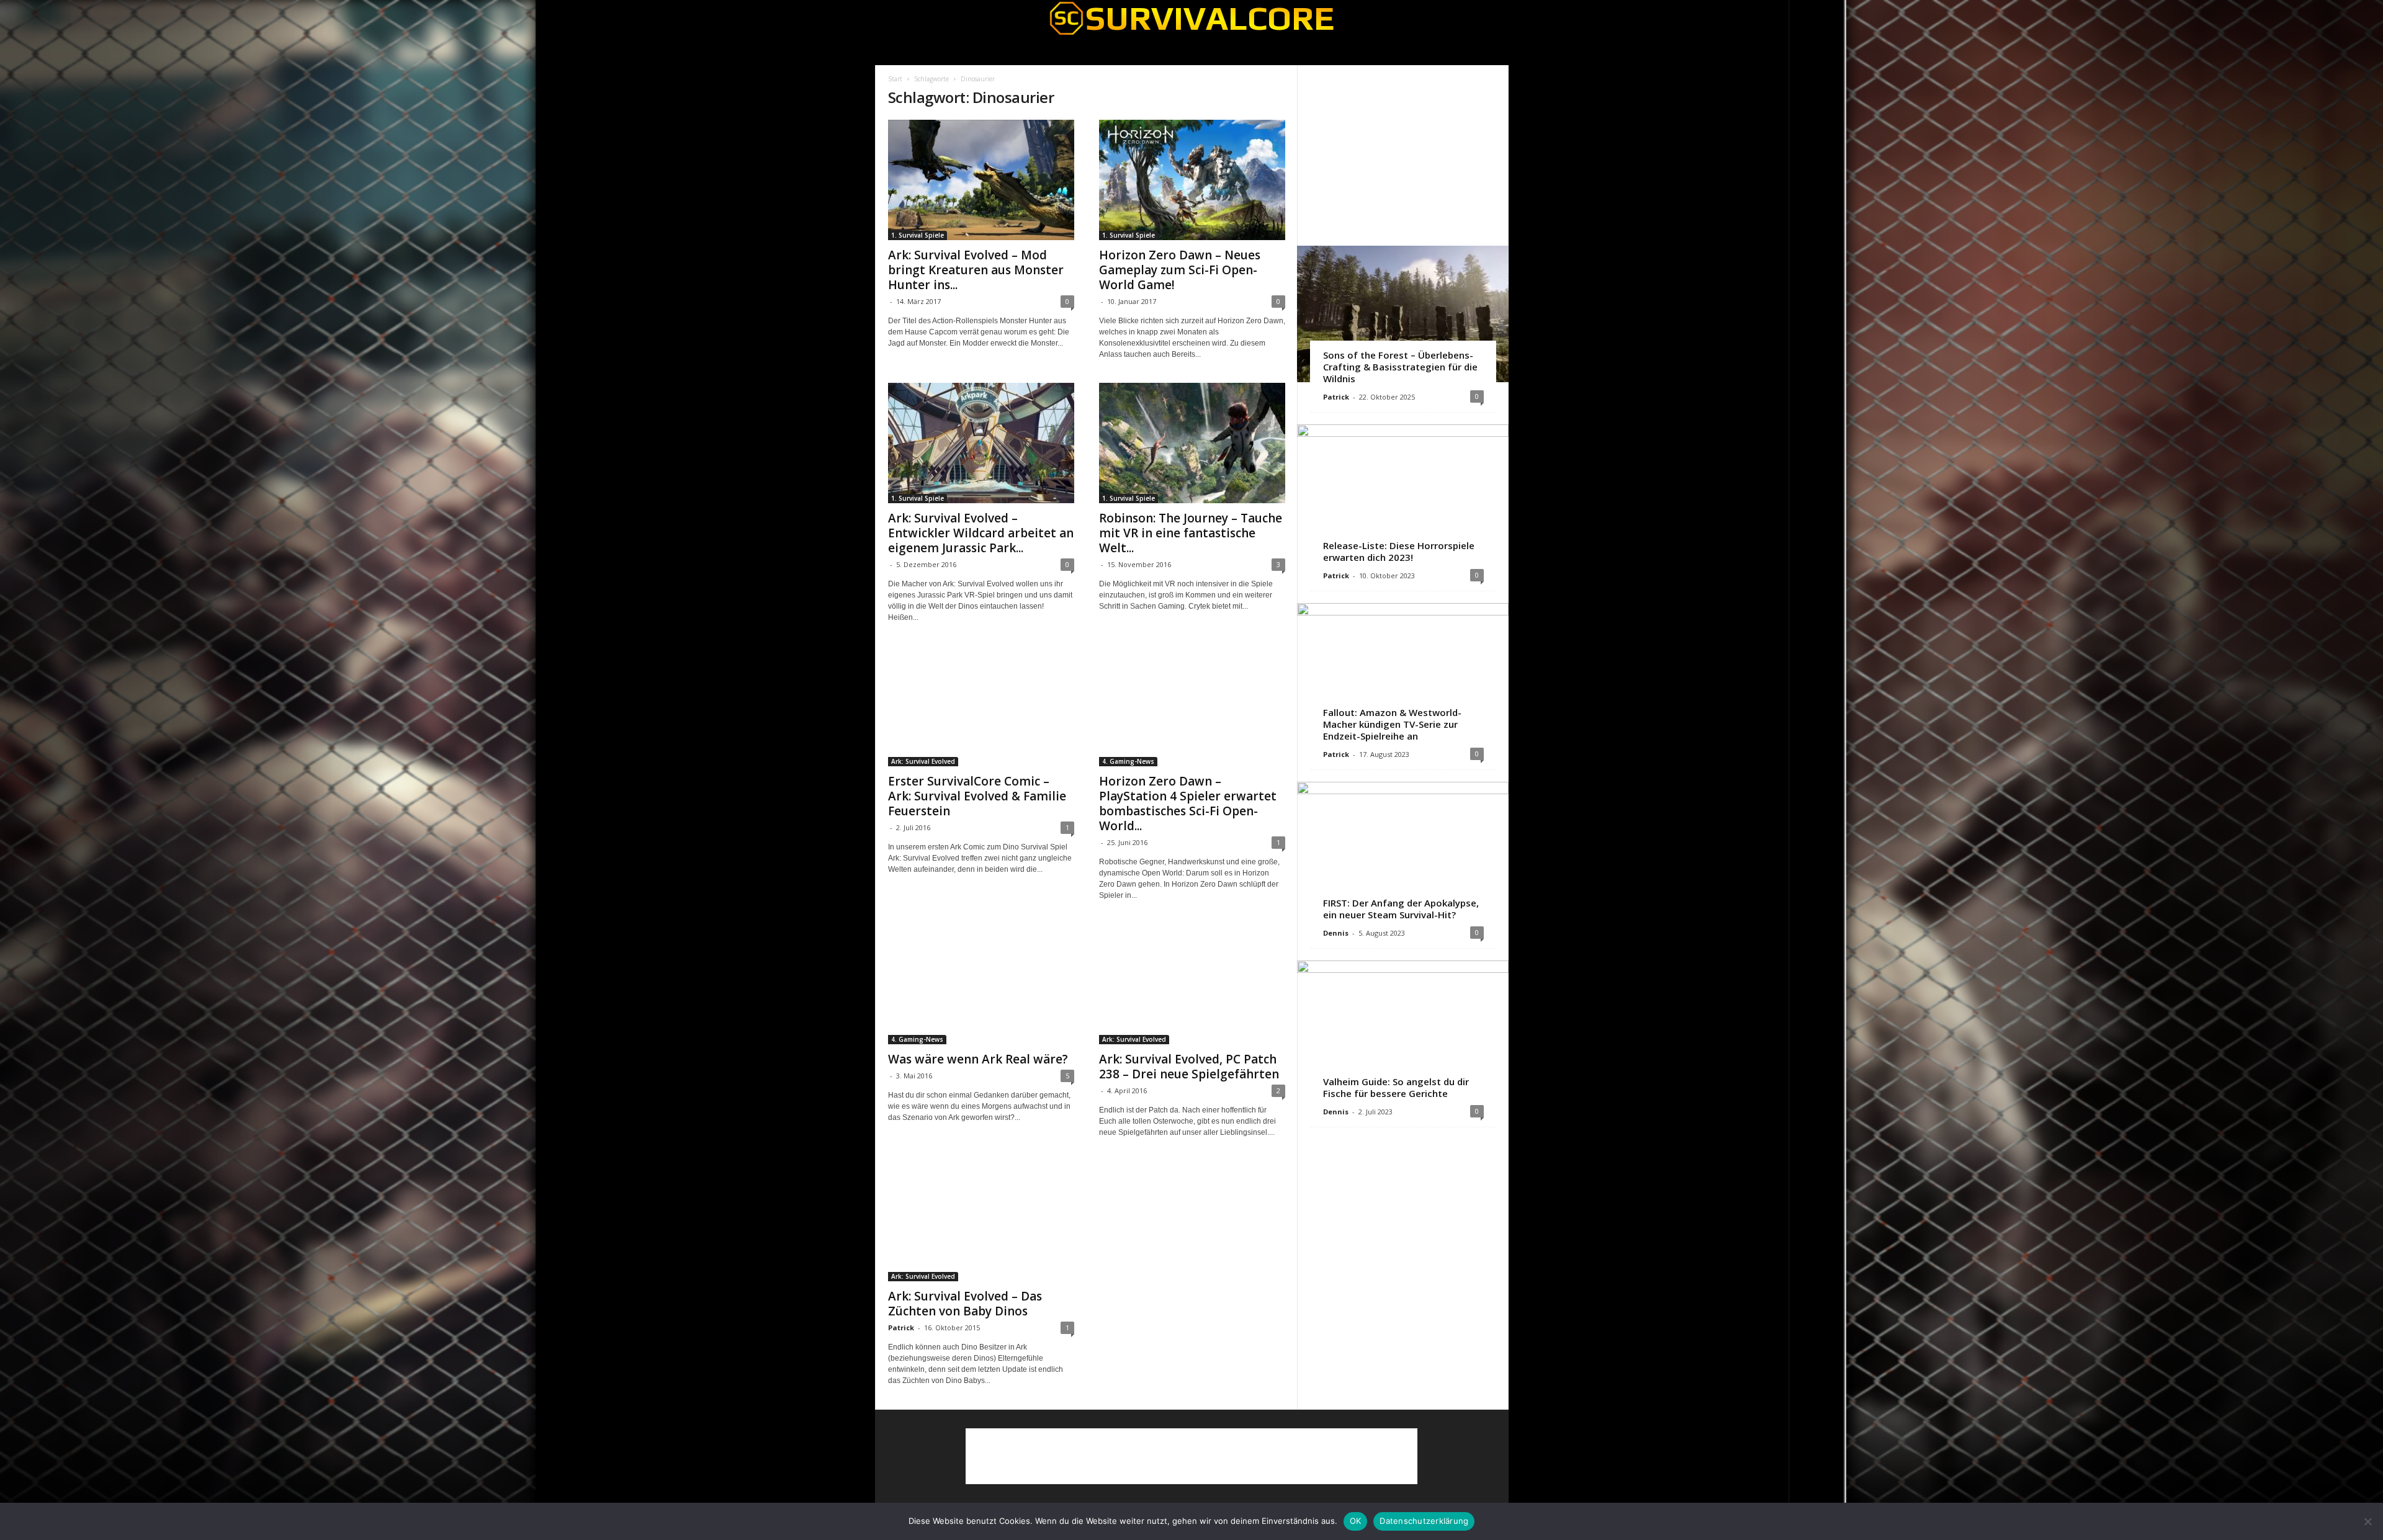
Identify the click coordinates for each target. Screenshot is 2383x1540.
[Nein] (2367, 1521)
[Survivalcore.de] (1192, 18)
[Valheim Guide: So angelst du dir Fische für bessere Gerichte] (1403, 1029)
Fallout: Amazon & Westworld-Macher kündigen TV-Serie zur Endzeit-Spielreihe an (1392, 724)
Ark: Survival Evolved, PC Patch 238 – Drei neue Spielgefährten (1189, 1067)
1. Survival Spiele (918, 235)
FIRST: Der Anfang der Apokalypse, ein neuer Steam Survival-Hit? (1401, 909)
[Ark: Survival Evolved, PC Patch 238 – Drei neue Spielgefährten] (1192, 984)
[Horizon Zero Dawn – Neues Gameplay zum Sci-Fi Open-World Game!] (1192, 180)
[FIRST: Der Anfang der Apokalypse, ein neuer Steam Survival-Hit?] (1403, 850)
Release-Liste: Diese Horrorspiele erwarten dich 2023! (1399, 551)
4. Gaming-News (1128, 761)
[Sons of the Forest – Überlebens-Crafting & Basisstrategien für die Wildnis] (1403, 314)
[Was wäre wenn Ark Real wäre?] (981, 984)
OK (1356, 1521)
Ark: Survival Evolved (923, 761)
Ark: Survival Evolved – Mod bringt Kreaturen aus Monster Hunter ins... (976, 270)
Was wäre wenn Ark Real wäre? (978, 1059)
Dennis (1336, 933)
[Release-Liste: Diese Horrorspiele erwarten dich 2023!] (1403, 493)
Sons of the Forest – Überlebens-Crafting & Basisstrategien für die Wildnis (1400, 367)
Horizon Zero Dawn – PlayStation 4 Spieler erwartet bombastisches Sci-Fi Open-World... (1188, 804)
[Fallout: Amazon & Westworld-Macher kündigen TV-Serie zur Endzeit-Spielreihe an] (1403, 671)
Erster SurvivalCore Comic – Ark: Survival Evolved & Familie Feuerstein (977, 796)
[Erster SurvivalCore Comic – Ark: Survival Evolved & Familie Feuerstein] (981, 706)
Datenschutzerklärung (1424, 1521)
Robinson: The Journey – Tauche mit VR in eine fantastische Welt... (1191, 533)
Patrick (901, 1327)
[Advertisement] (1402, 155)
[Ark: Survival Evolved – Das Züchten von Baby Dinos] (981, 1221)
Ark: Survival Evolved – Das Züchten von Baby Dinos (965, 1304)
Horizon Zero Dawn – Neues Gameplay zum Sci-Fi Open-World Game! (1180, 270)
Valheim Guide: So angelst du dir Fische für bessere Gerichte (1396, 1087)
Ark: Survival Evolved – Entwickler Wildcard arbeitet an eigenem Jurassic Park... (981, 533)
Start (895, 79)
